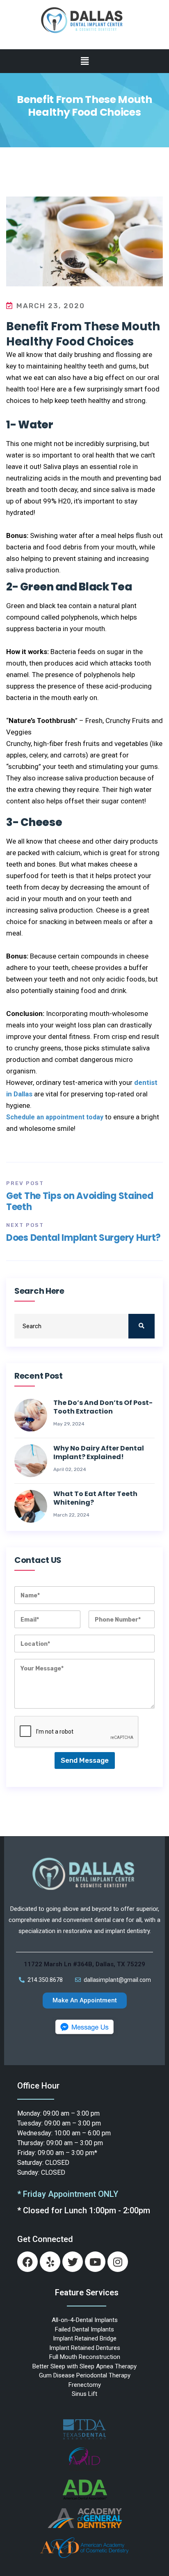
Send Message (85, 1760)
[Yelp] (50, 2262)
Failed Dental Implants (84, 2329)
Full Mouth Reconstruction (85, 2357)
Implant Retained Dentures (85, 2348)
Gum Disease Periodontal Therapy (85, 2375)
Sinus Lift (84, 2394)
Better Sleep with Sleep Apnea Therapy (84, 2366)
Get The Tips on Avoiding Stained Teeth (80, 1201)
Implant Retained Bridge (85, 2338)
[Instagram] (118, 2262)
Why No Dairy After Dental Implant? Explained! (99, 1453)
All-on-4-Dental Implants (85, 2320)
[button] (84, 61)
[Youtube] (95, 2262)
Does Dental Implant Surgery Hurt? (83, 1238)
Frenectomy (85, 2385)
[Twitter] (73, 2262)
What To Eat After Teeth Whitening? (95, 1498)
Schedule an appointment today (55, 1117)
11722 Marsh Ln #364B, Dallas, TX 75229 (84, 1964)
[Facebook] (27, 2262)
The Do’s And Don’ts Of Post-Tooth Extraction (103, 1407)
